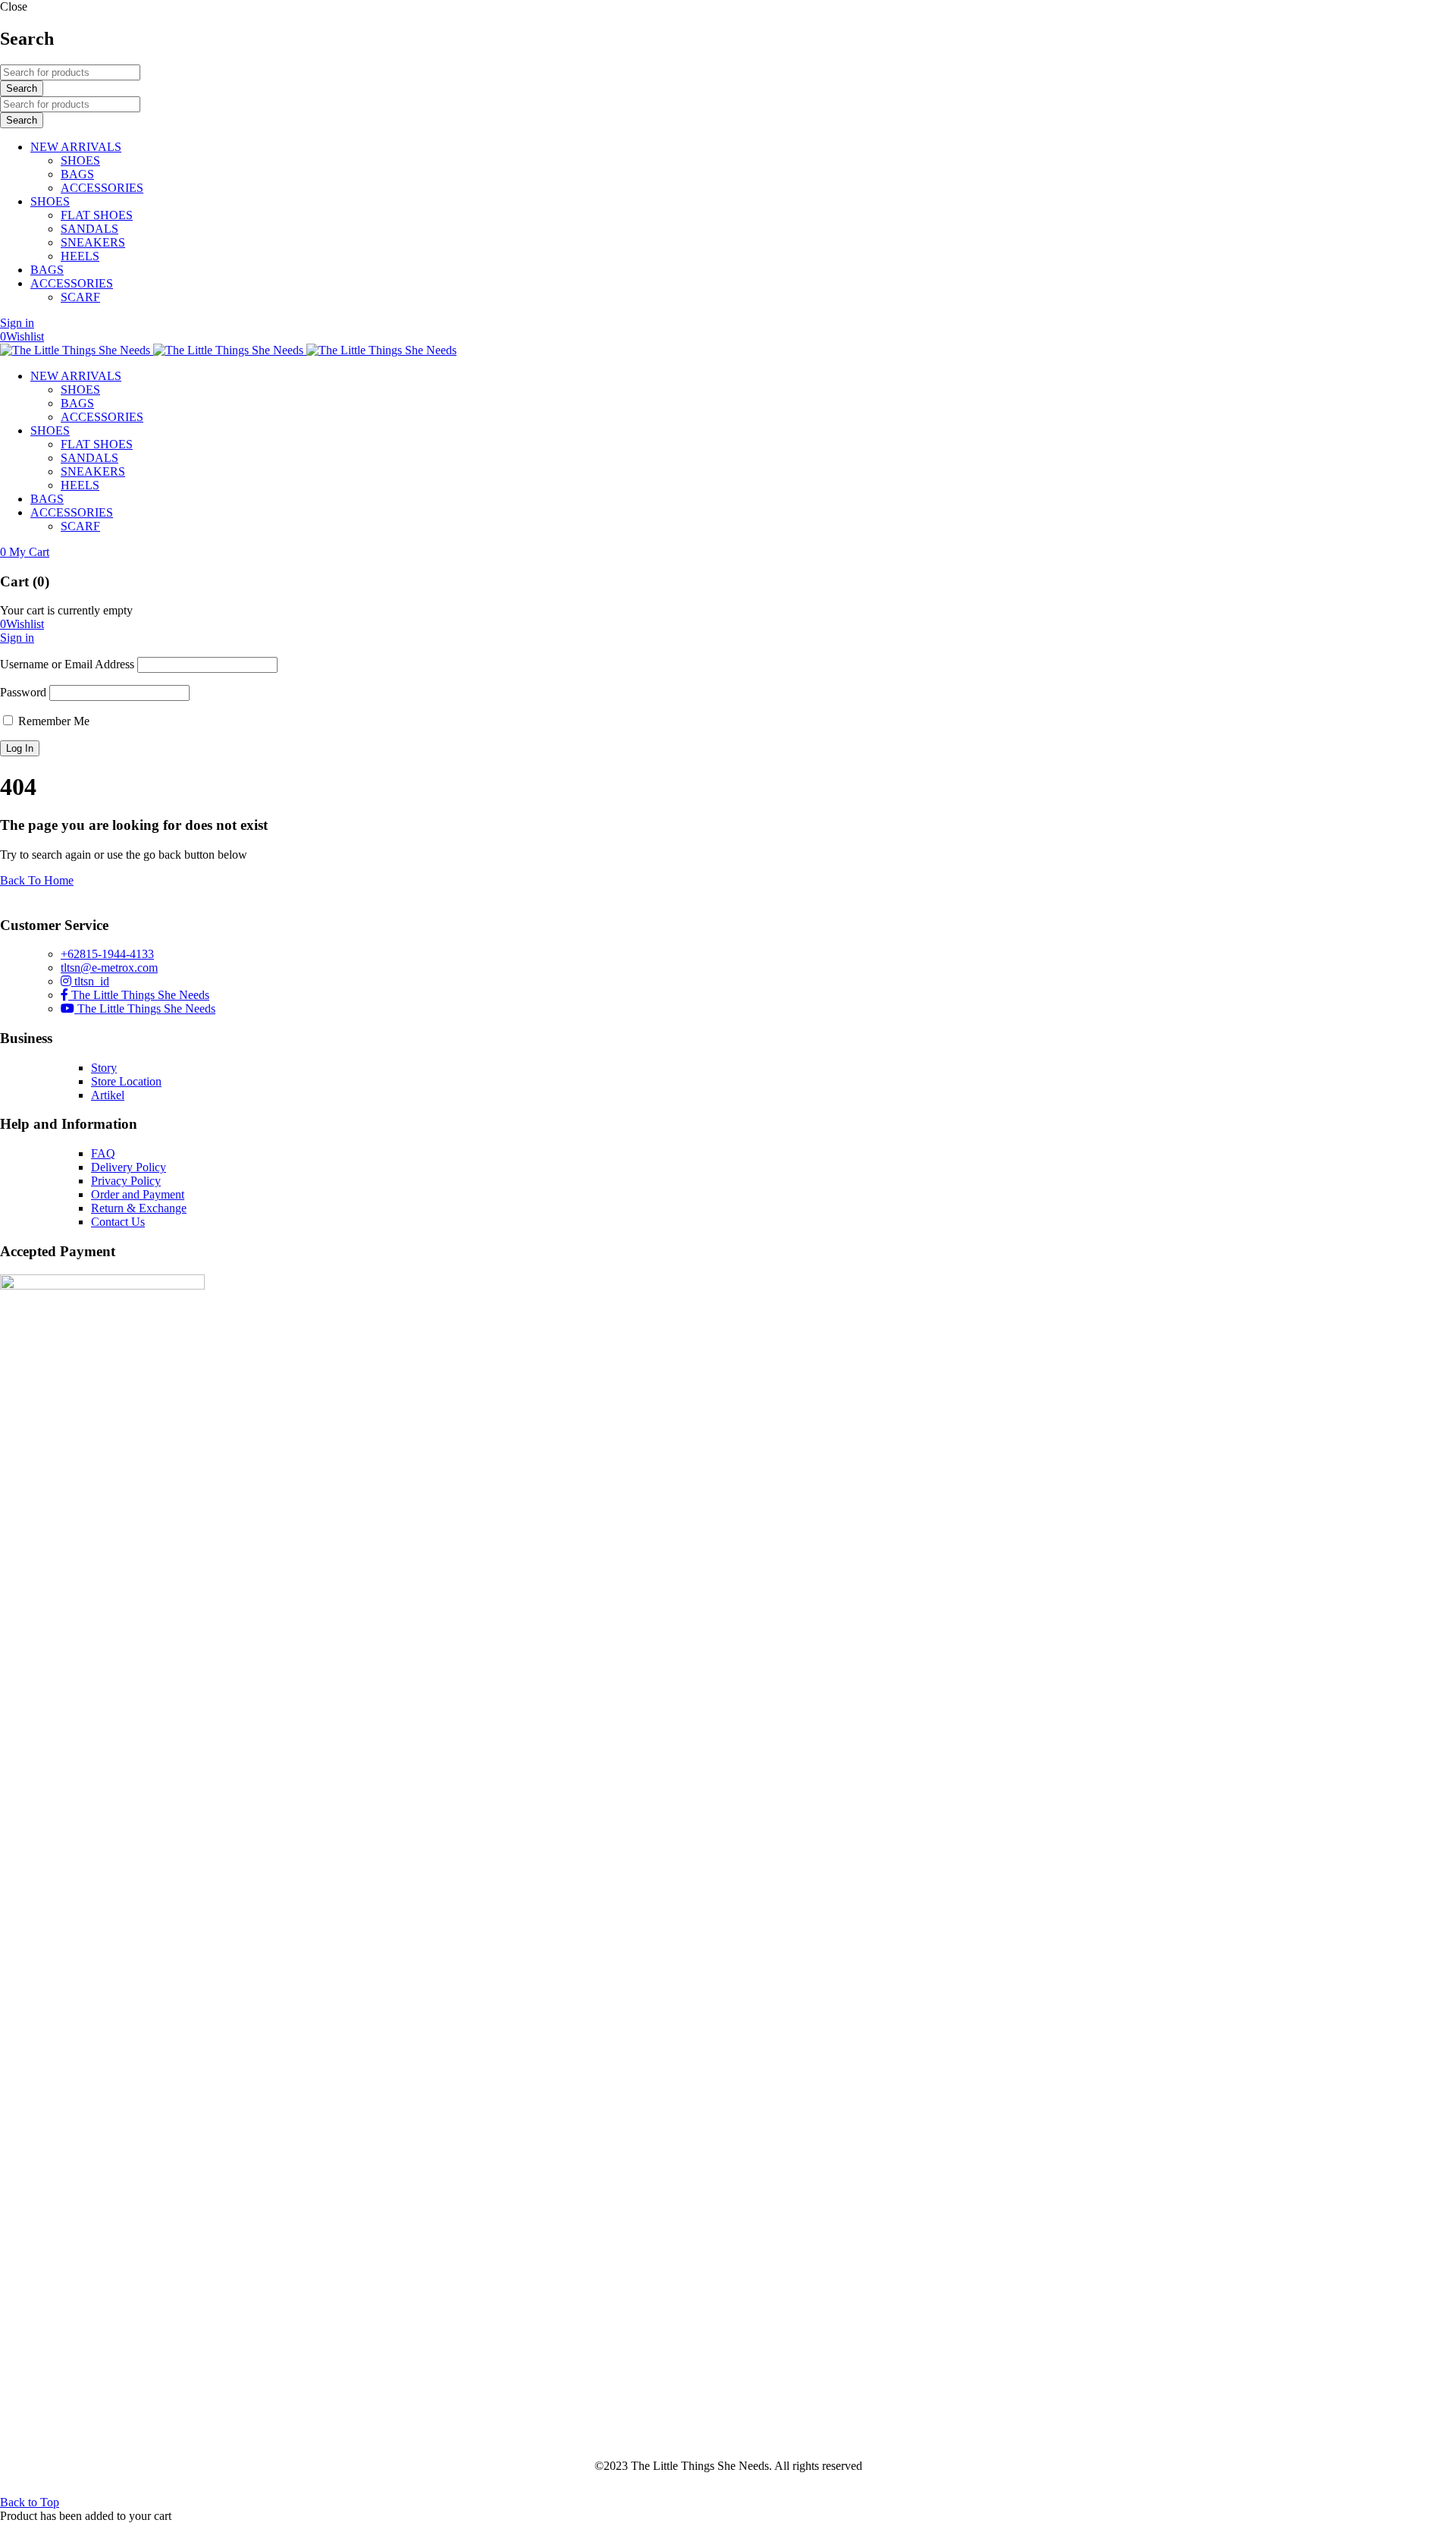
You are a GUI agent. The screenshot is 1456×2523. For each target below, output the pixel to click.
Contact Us (118, 1222)
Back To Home (37, 880)
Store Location (126, 1081)
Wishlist (22, 336)
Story (104, 1068)
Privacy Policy (126, 1181)
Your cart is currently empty (66, 610)
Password (23, 692)
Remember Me (52, 721)
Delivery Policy (129, 1167)
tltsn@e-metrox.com (109, 968)
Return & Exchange (139, 1208)
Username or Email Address (67, 664)
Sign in (17, 323)
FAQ (103, 1153)
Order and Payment (138, 1194)
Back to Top (30, 2502)
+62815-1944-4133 (107, 954)
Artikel (108, 1095)
